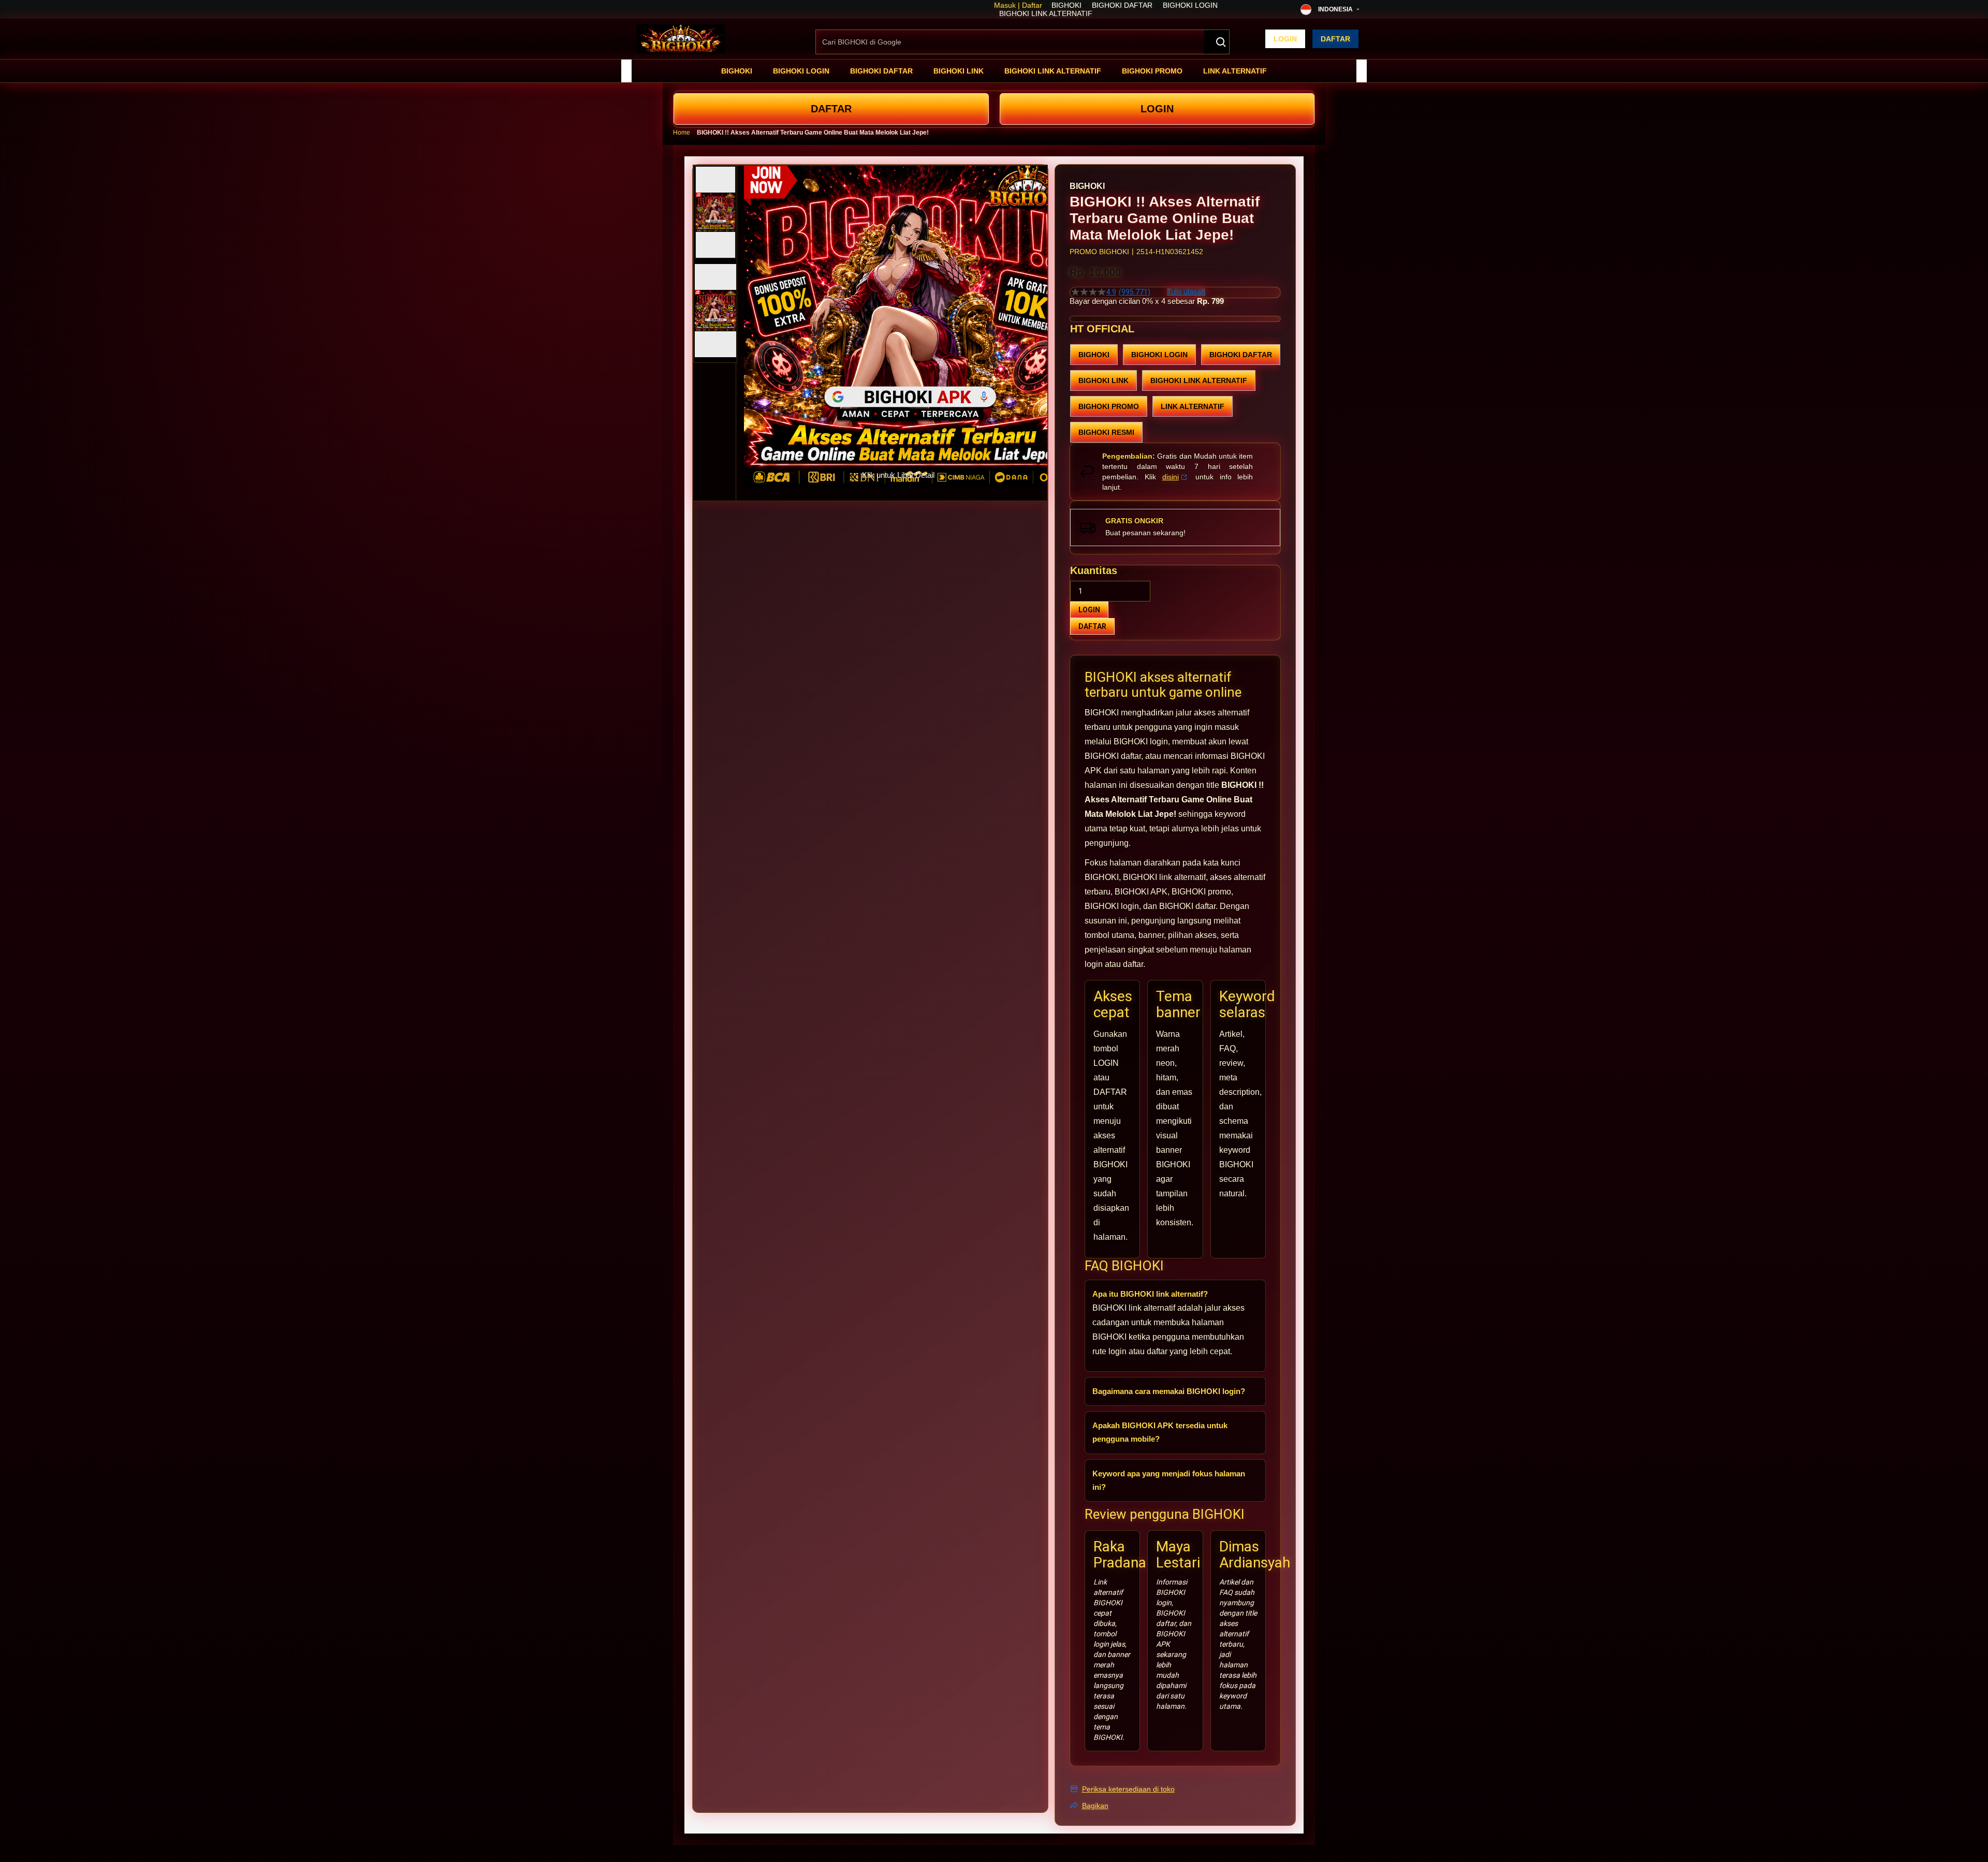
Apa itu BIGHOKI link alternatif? (1150, 1294)
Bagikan (1095, 1806)
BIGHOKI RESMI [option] (1106, 432)
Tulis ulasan (1186, 292)
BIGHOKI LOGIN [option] (1159, 355)
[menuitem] (737, 71)
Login (1285, 39)
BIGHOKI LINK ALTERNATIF (1046, 13)
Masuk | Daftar (1018, 5)
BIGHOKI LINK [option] (1103, 380)
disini (1171, 477)
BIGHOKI (1066, 5)
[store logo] (681, 39)
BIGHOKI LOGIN (1190, 5)
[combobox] (1022, 42)
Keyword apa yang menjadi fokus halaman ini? (1169, 1480)
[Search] (1217, 42)
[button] (715, 212)
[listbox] (1175, 393)
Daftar (1335, 39)
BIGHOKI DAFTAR (1122, 5)
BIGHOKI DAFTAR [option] (1241, 355)
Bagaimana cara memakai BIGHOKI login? (1169, 1391)
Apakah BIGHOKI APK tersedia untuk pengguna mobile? (1160, 1432)
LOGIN (1157, 109)
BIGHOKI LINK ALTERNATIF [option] (1199, 380)
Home (682, 133)
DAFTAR (831, 109)
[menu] (994, 71)
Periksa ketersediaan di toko (1128, 1789)
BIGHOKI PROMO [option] (1109, 406)
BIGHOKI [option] (1094, 355)
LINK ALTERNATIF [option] (1193, 406)
